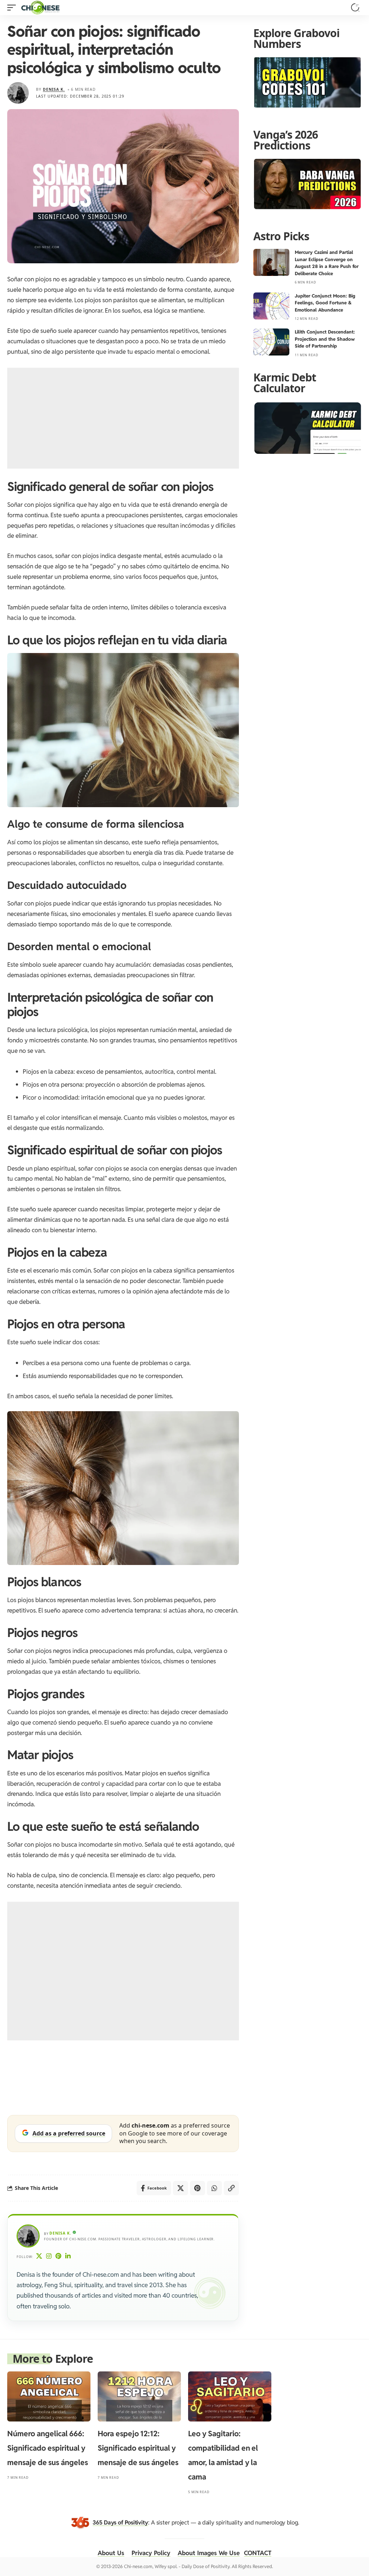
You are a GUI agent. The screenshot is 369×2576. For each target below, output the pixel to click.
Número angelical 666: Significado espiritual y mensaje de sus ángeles (48, 2448)
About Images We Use (209, 2553)
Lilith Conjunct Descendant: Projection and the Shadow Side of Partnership (325, 339)
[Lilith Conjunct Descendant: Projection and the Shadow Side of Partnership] (271, 342)
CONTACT (258, 2553)
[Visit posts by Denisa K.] (18, 93)
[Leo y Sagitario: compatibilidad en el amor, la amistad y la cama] (230, 2396)
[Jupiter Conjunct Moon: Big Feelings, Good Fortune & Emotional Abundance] (271, 306)
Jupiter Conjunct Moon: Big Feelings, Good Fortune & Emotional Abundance (325, 303)
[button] (13, 8)
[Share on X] (181, 2188)
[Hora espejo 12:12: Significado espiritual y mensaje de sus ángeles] (139, 2396)
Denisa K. (54, 89)
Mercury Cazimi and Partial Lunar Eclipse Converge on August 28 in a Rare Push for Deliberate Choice (327, 263)
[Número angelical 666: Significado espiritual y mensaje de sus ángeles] (49, 2396)
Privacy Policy (151, 2553)
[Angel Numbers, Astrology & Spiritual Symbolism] (40, 8)
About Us (111, 2553)
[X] (39, 2257)
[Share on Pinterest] (197, 2188)
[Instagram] (49, 2257)
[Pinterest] (59, 2257)
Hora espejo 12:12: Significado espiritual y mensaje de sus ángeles (138, 2448)
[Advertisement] (123, 418)
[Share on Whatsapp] (214, 2188)
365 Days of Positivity (120, 2523)
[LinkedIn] (68, 2257)
